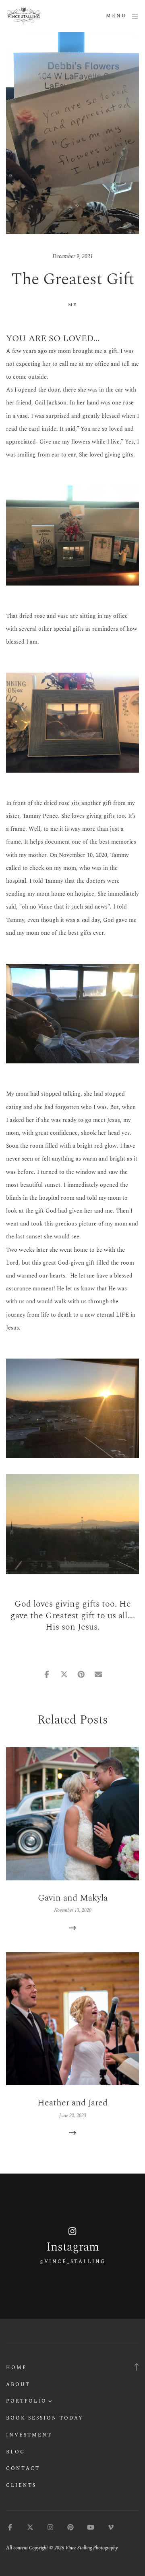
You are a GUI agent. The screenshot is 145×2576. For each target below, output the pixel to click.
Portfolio (26, 2401)
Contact (23, 2469)
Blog (16, 2452)
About (18, 2385)
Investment (29, 2435)
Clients (21, 2485)
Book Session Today (45, 2418)
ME (73, 305)
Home (17, 2368)
